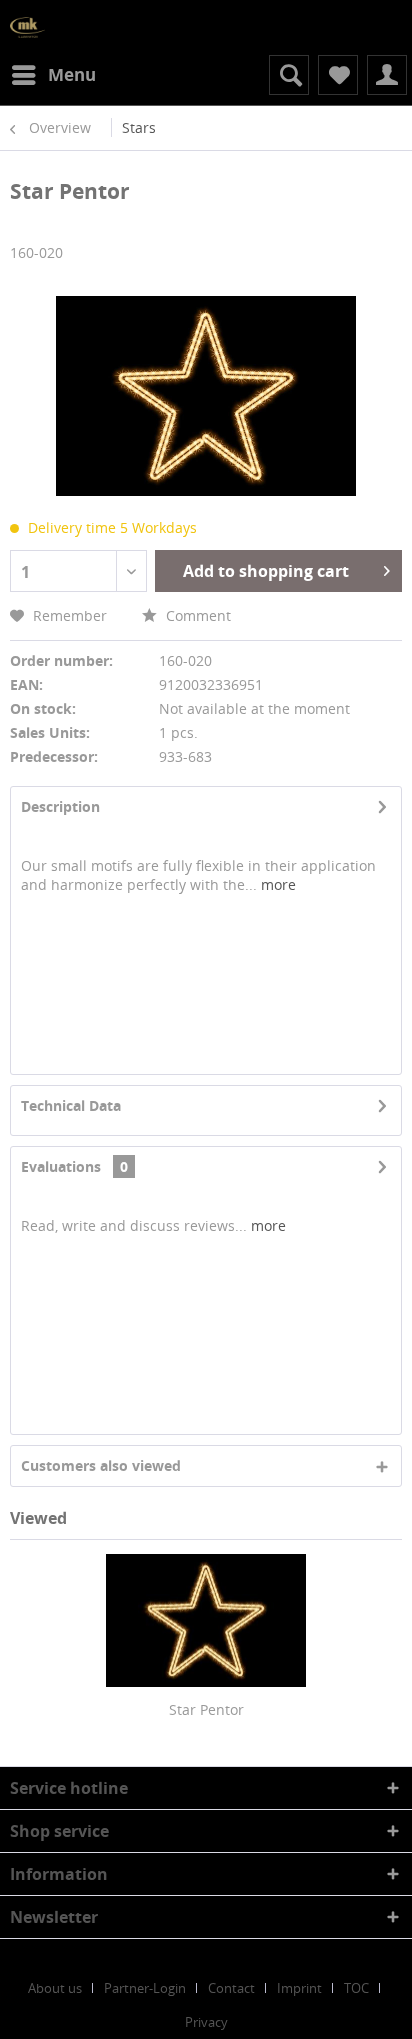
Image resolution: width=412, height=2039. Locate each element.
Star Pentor (206, 1709)
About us (55, 1988)
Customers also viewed (101, 1465)
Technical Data (71, 1105)
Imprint (299, 1988)
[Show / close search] (289, 75)
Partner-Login (145, 1988)
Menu (72, 74)
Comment (196, 615)
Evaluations (61, 1166)
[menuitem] (53, 75)
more (276, 884)
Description (60, 806)
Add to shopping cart (266, 571)
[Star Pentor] (206, 1620)
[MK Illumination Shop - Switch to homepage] (27, 27)
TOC (356, 1988)
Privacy (206, 2022)
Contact (231, 1988)
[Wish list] (338, 75)
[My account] (387, 75)
